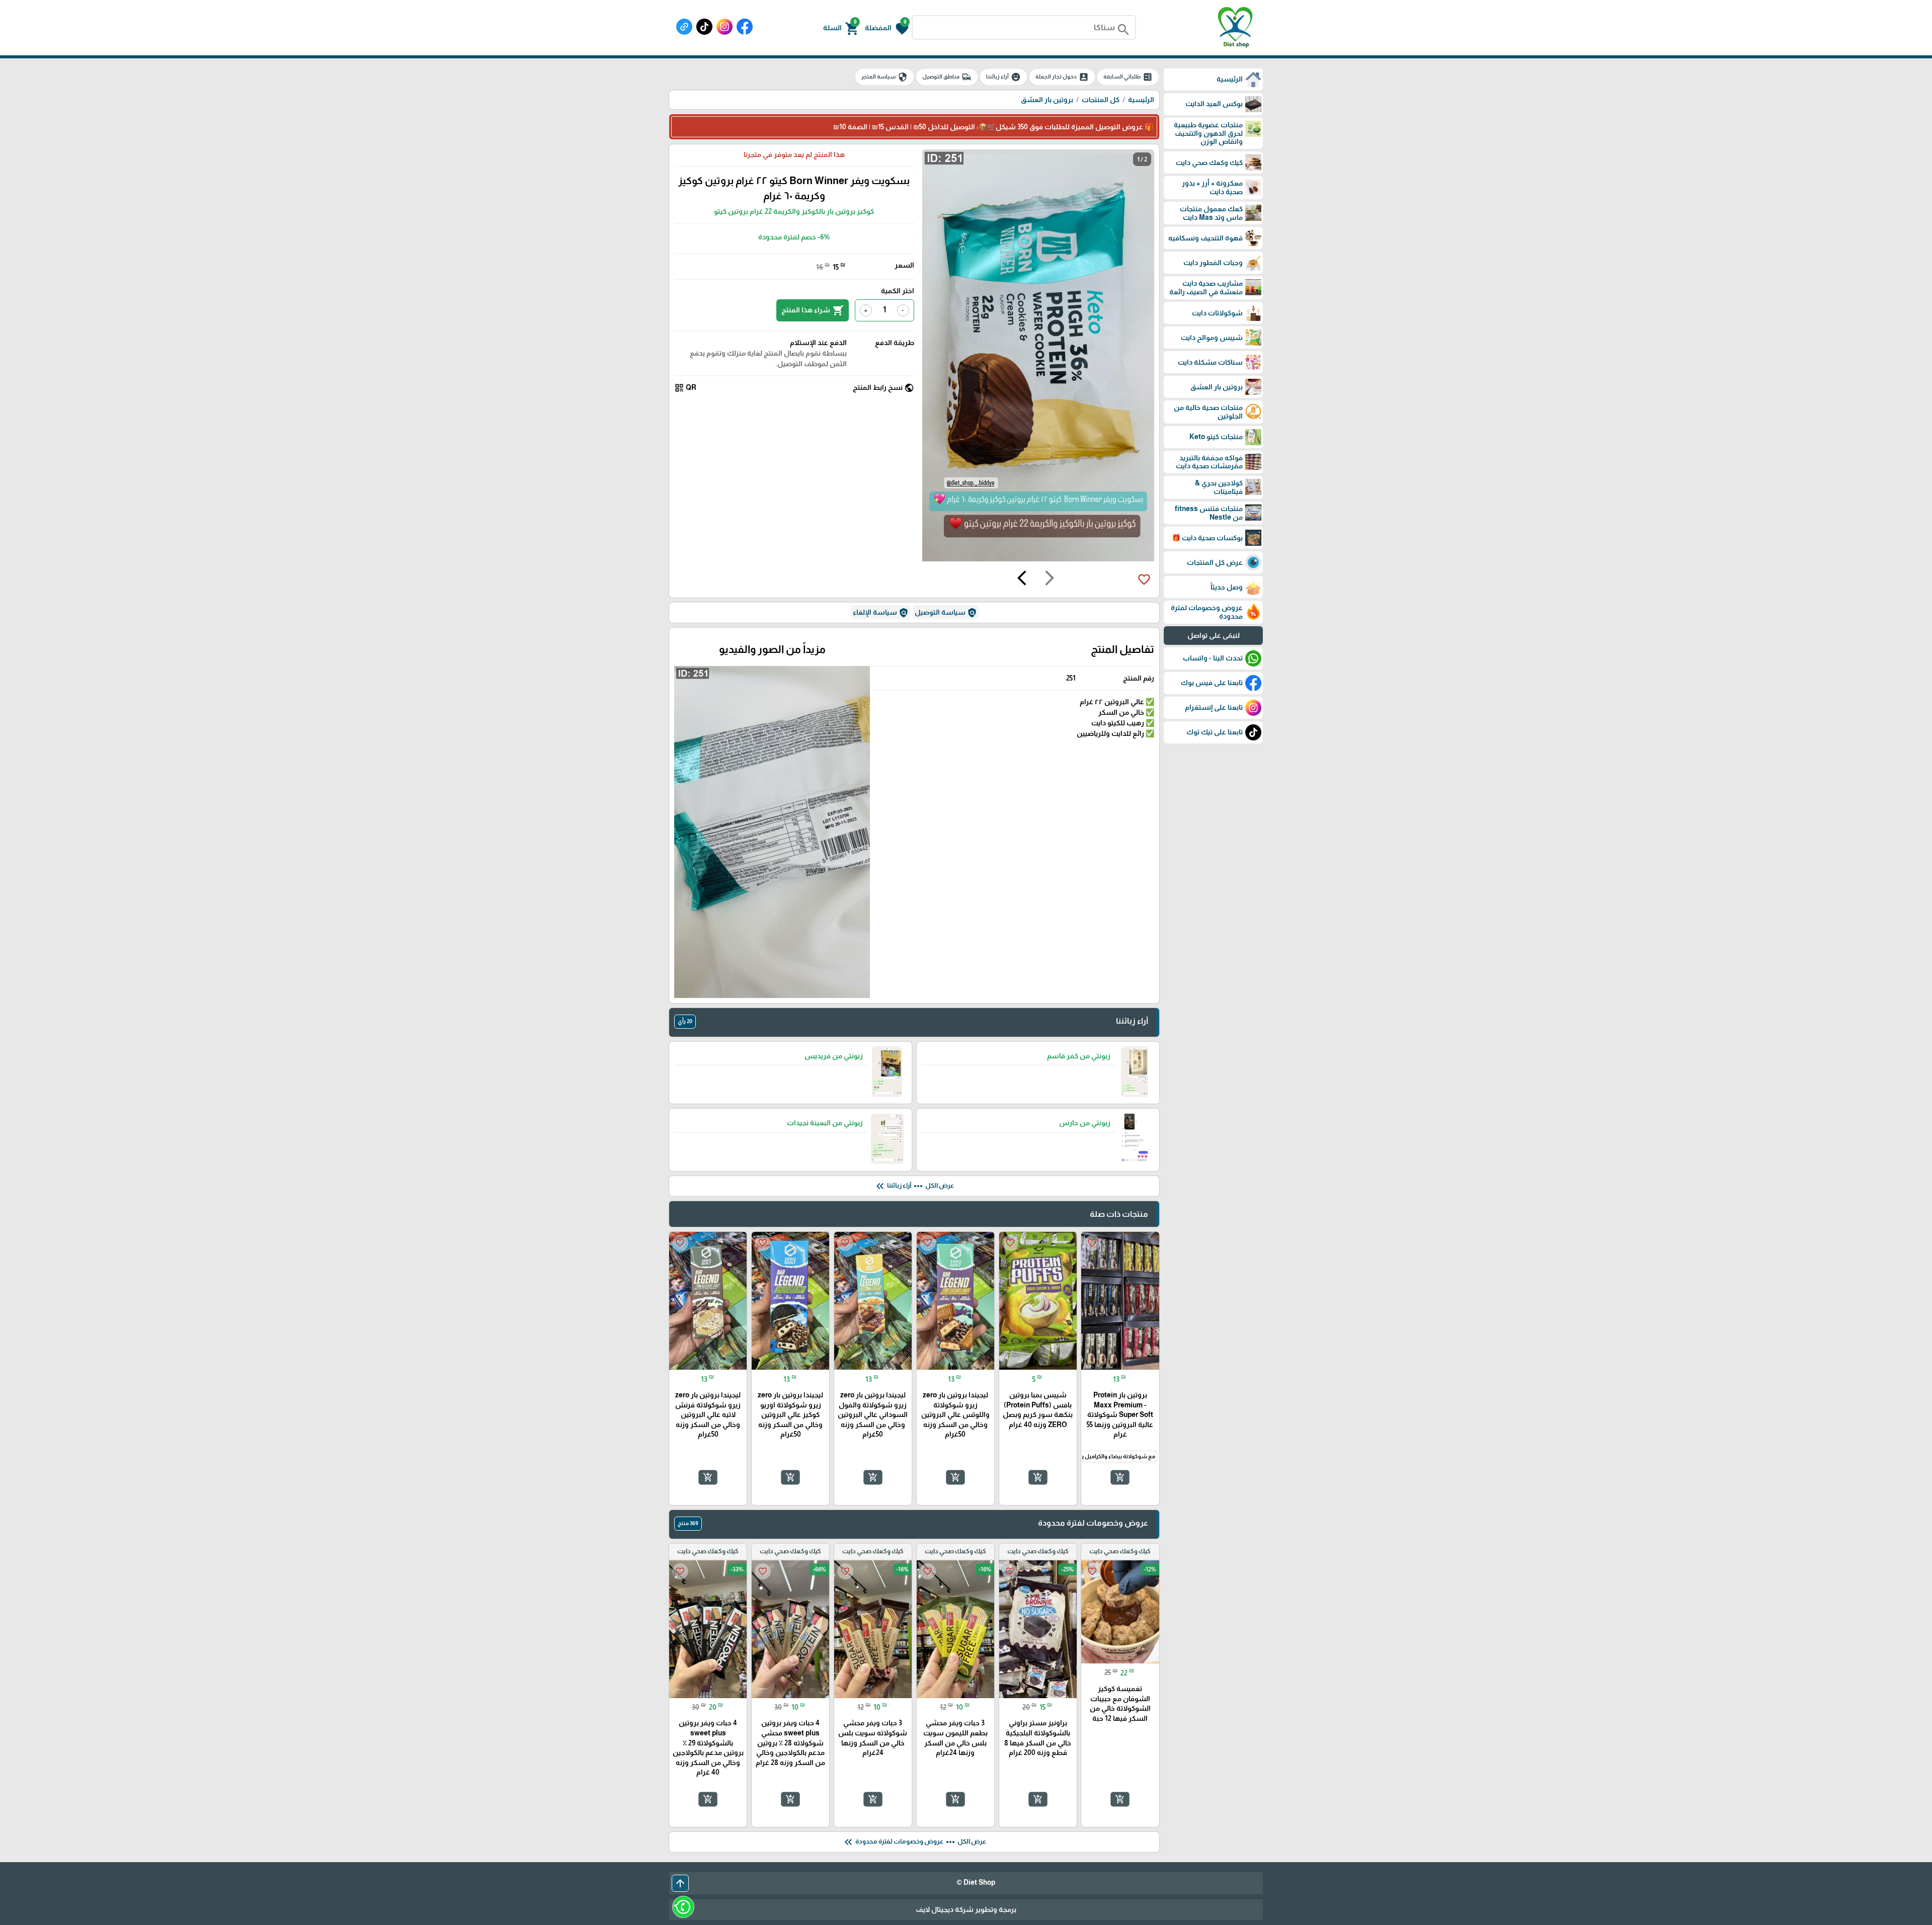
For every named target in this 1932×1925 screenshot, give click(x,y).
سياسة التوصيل (946, 613)
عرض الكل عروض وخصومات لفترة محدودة (914, 1842)
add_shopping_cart (1120, 1477)
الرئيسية (1141, 100)
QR (685, 388)
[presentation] (1050, 579)
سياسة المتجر (884, 77)
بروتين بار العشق (1047, 100)
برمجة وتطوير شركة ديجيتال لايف (966, 1909)
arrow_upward (680, 1883)
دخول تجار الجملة (1062, 77)
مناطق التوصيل (947, 77)
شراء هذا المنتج (813, 310)
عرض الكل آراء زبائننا (914, 1186)
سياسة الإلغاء (881, 613)
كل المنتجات (1101, 100)
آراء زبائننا (1003, 77)
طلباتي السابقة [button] (1128, 77)
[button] (887, 28)
